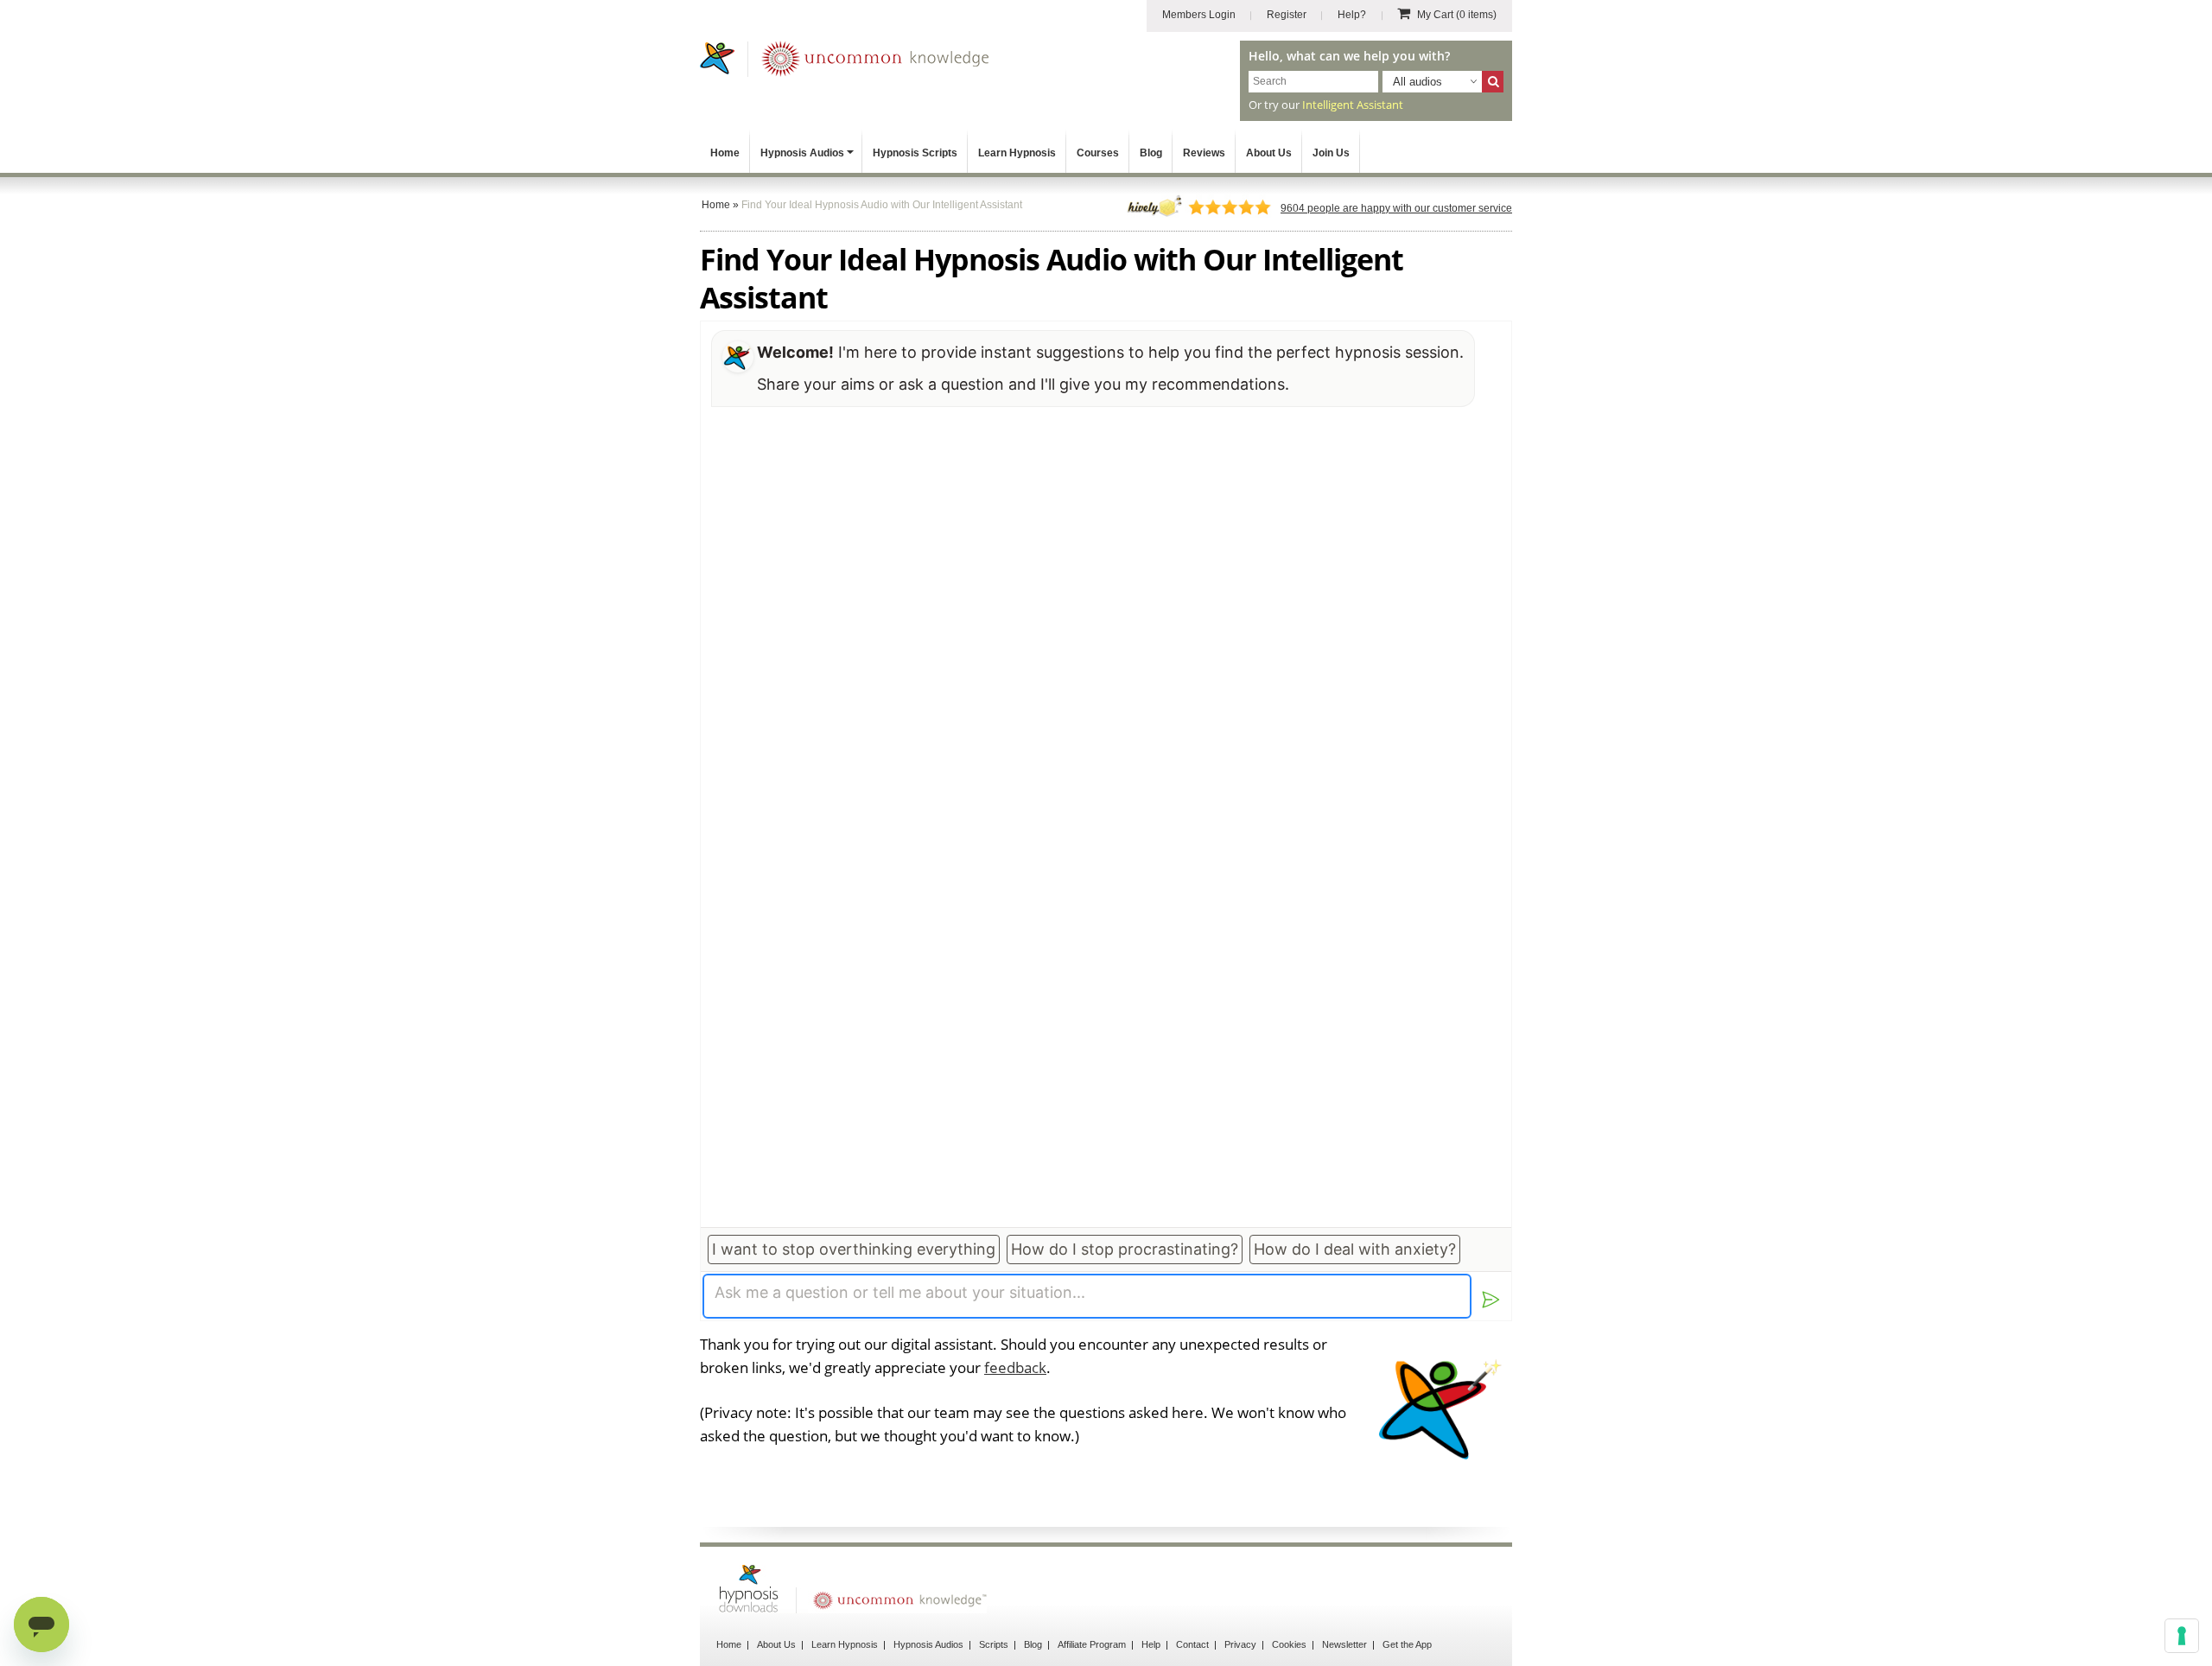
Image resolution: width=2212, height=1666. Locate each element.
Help (1151, 1644)
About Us (1269, 153)
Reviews (1204, 153)
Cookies (1289, 1644)
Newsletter (1344, 1644)
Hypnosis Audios (802, 153)
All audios (1417, 82)
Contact (1192, 1644)
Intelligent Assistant (1353, 105)
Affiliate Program (1092, 1644)
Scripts (994, 1644)
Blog (1151, 153)
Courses (1098, 153)
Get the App (1407, 1644)
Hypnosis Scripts (915, 153)
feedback (1015, 1367)
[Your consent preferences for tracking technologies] (2182, 1636)
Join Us (1331, 153)
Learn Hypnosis (1017, 153)
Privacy (1240, 1644)
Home (725, 153)
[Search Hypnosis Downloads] (1493, 82)
